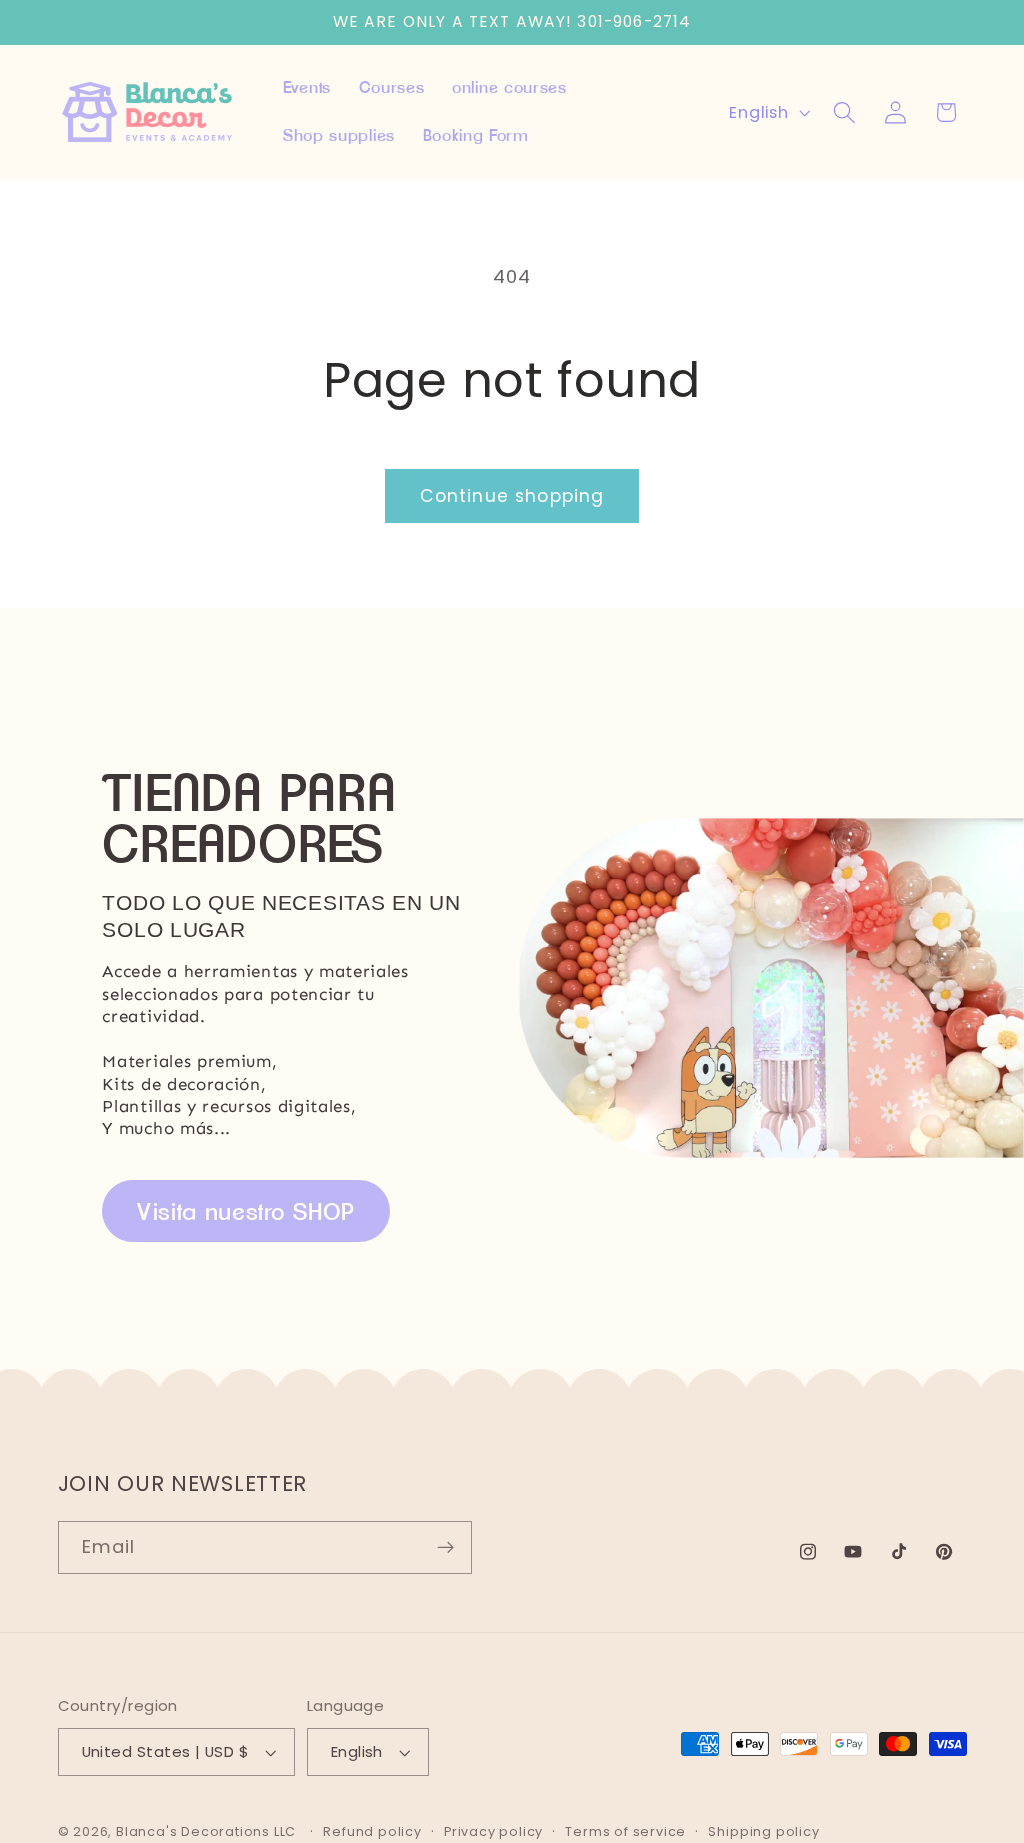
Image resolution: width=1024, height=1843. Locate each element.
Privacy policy (493, 1831)
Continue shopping (512, 496)
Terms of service (625, 1831)
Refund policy (372, 1831)
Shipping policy (763, 1831)
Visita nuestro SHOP (246, 1211)
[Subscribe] (445, 1548)
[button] (844, 112)
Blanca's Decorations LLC (206, 1831)
